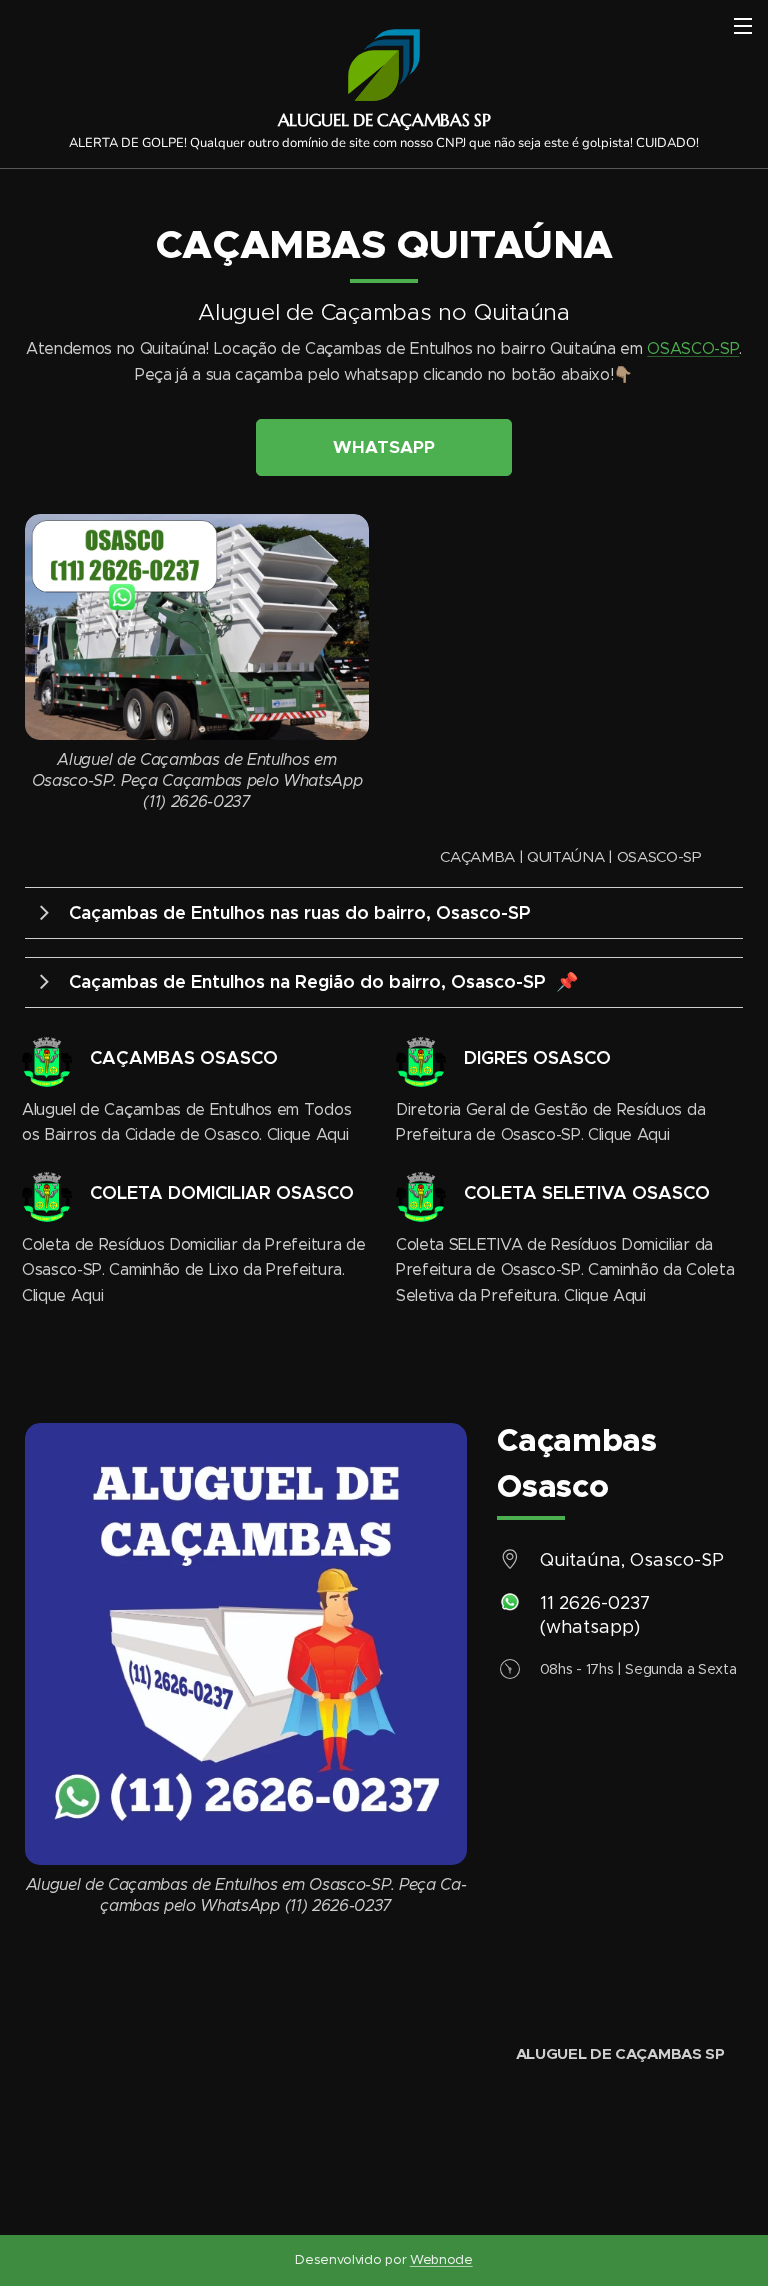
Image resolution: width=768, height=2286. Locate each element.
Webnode (441, 2259)
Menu (743, 25)
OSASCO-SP (693, 348)
